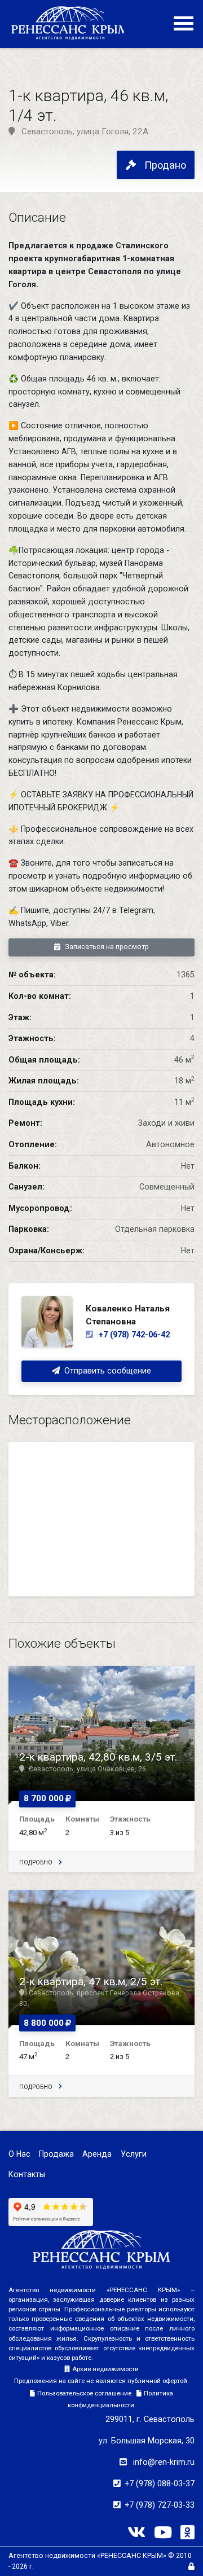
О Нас (19, 2154)
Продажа (56, 2154)
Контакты (27, 2174)
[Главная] (70, 23)
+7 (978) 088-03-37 (160, 2483)
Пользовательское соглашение (84, 2393)
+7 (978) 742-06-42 (133, 1335)
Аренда (97, 2154)
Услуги (134, 2154)
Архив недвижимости (105, 2369)
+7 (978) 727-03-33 (160, 2505)
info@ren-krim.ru (164, 2462)
